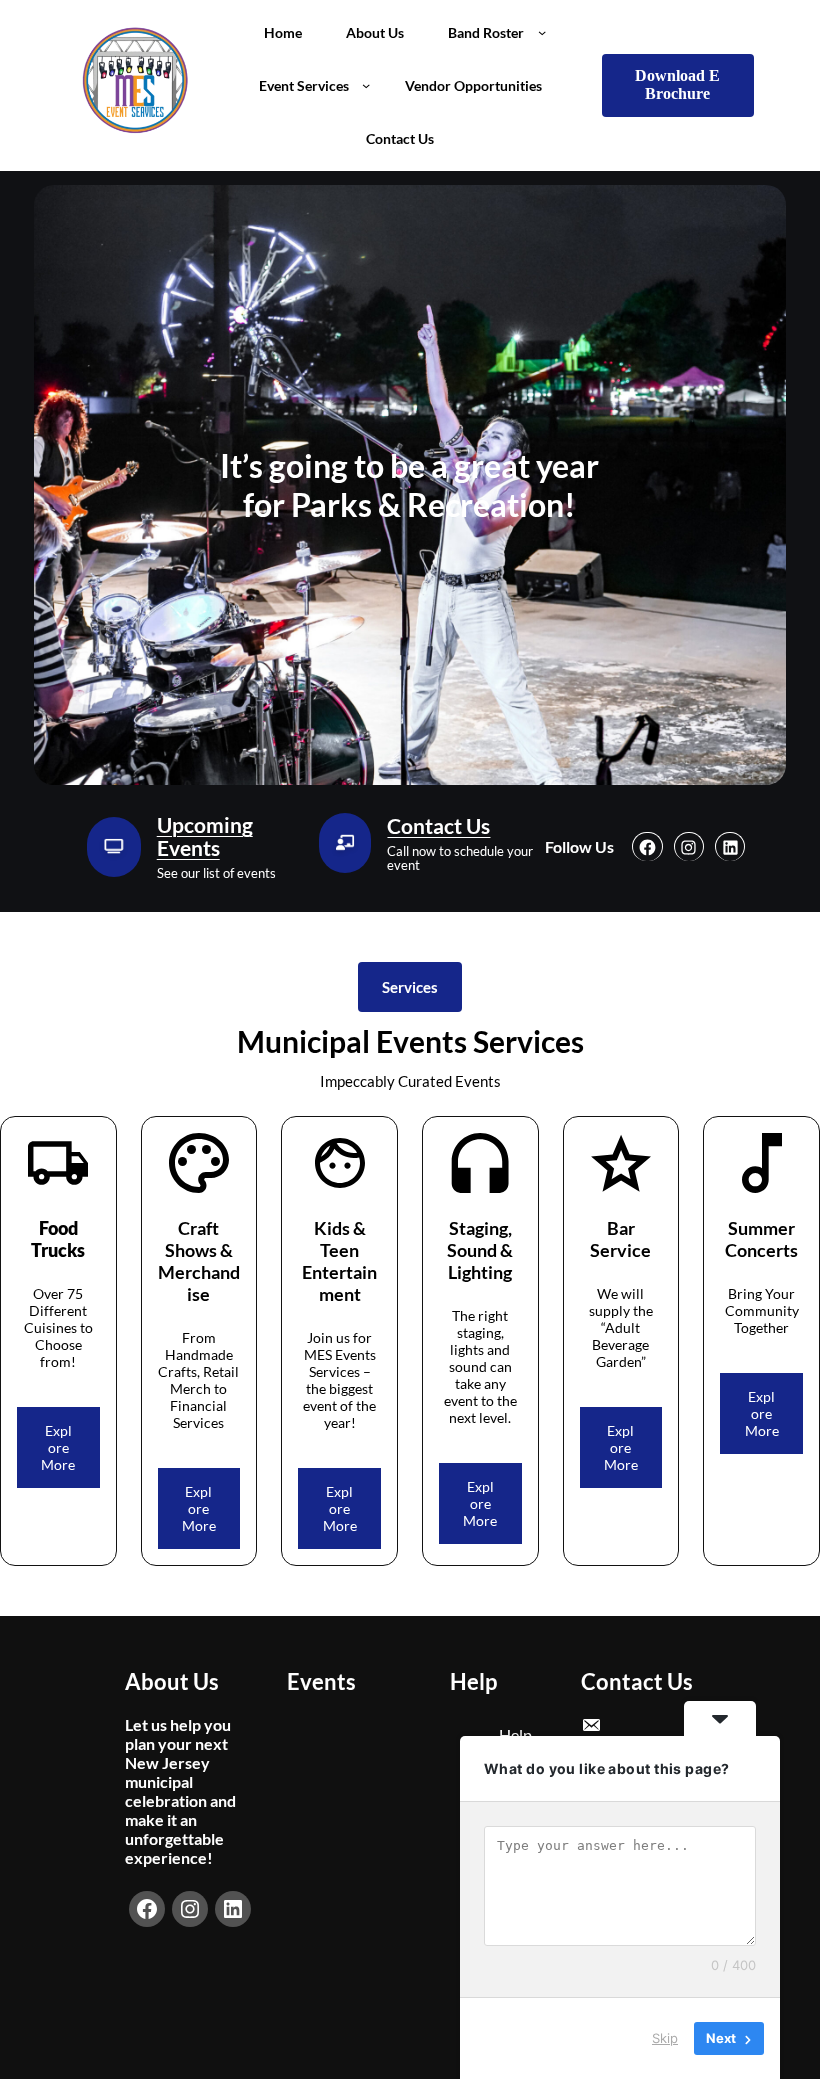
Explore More (58, 1447)
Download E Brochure (677, 84)
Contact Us (438, 825)
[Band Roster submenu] (542, 32)
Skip (665, 2038)
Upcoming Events (205, 836)
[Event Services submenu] (366, 85)
